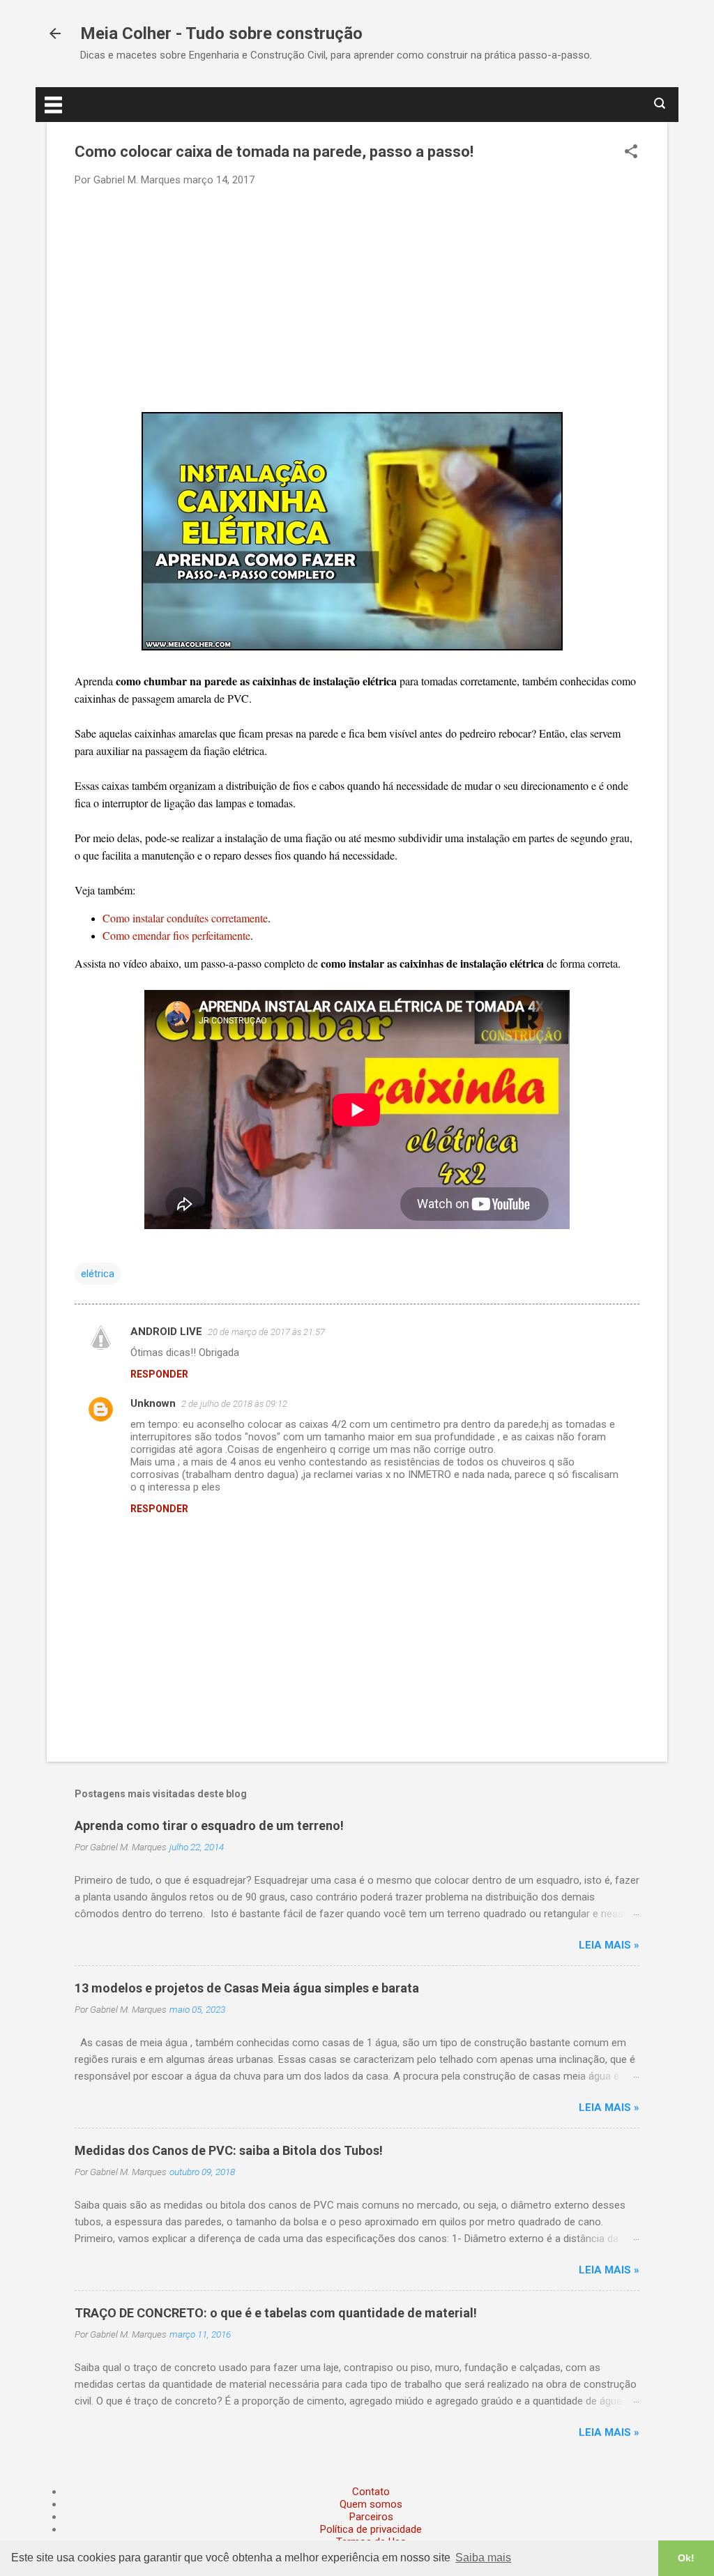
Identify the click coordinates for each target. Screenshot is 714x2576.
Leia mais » (609, 1945)
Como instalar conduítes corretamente (185, 918)
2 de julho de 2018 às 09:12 (234, 1404)
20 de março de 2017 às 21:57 (266, 1332)
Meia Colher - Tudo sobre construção (221, 33)
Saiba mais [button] (483, 2558)
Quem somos (371, 2504)
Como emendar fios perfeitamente (176, 935)
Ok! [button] (686, 2558)
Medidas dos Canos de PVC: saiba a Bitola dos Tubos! (229, 2150)
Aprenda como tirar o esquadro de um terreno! (209, 1826)
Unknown (153, 1403)
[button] (631, 153)
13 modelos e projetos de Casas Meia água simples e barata (247, 1988)
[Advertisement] (357, 298)
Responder (159, 1374)
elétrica (98, 1274)
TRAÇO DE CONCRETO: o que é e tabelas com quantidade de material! (276, 2313)
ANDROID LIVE (166, 1332)
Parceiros (371, 2517)
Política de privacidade (371, 2529)
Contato (371, 2492)
